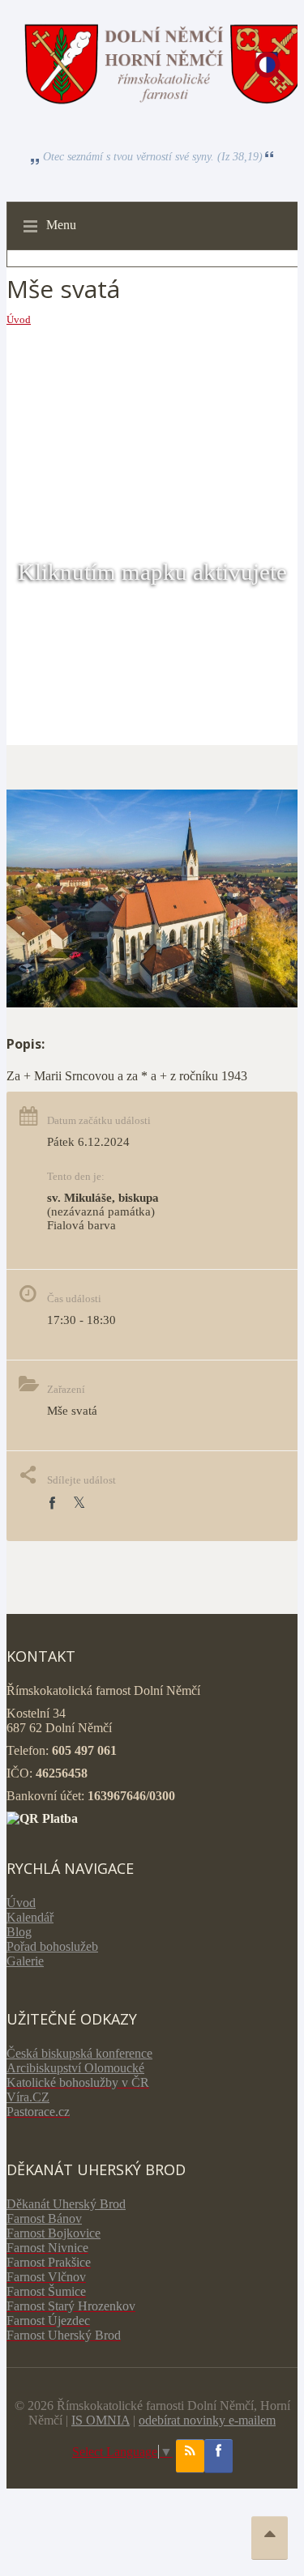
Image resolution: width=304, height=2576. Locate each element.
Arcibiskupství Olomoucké (75, 2068)
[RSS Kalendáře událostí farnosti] (190, 2456)
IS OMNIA (101, 2420)
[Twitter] (79, 1503)
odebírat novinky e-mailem (207, 2420)
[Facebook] (52, 1503)
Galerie (25, 1961)
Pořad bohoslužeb (52, 1946)
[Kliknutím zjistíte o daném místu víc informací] (152, 1003)
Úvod (19, 319)
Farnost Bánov (44, 2218)
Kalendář (30, 1917)
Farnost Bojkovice (54, 2233)
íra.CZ (33, 2097)
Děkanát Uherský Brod (66, 2204)
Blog (19, 1932)
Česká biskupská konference (79, 2053)
